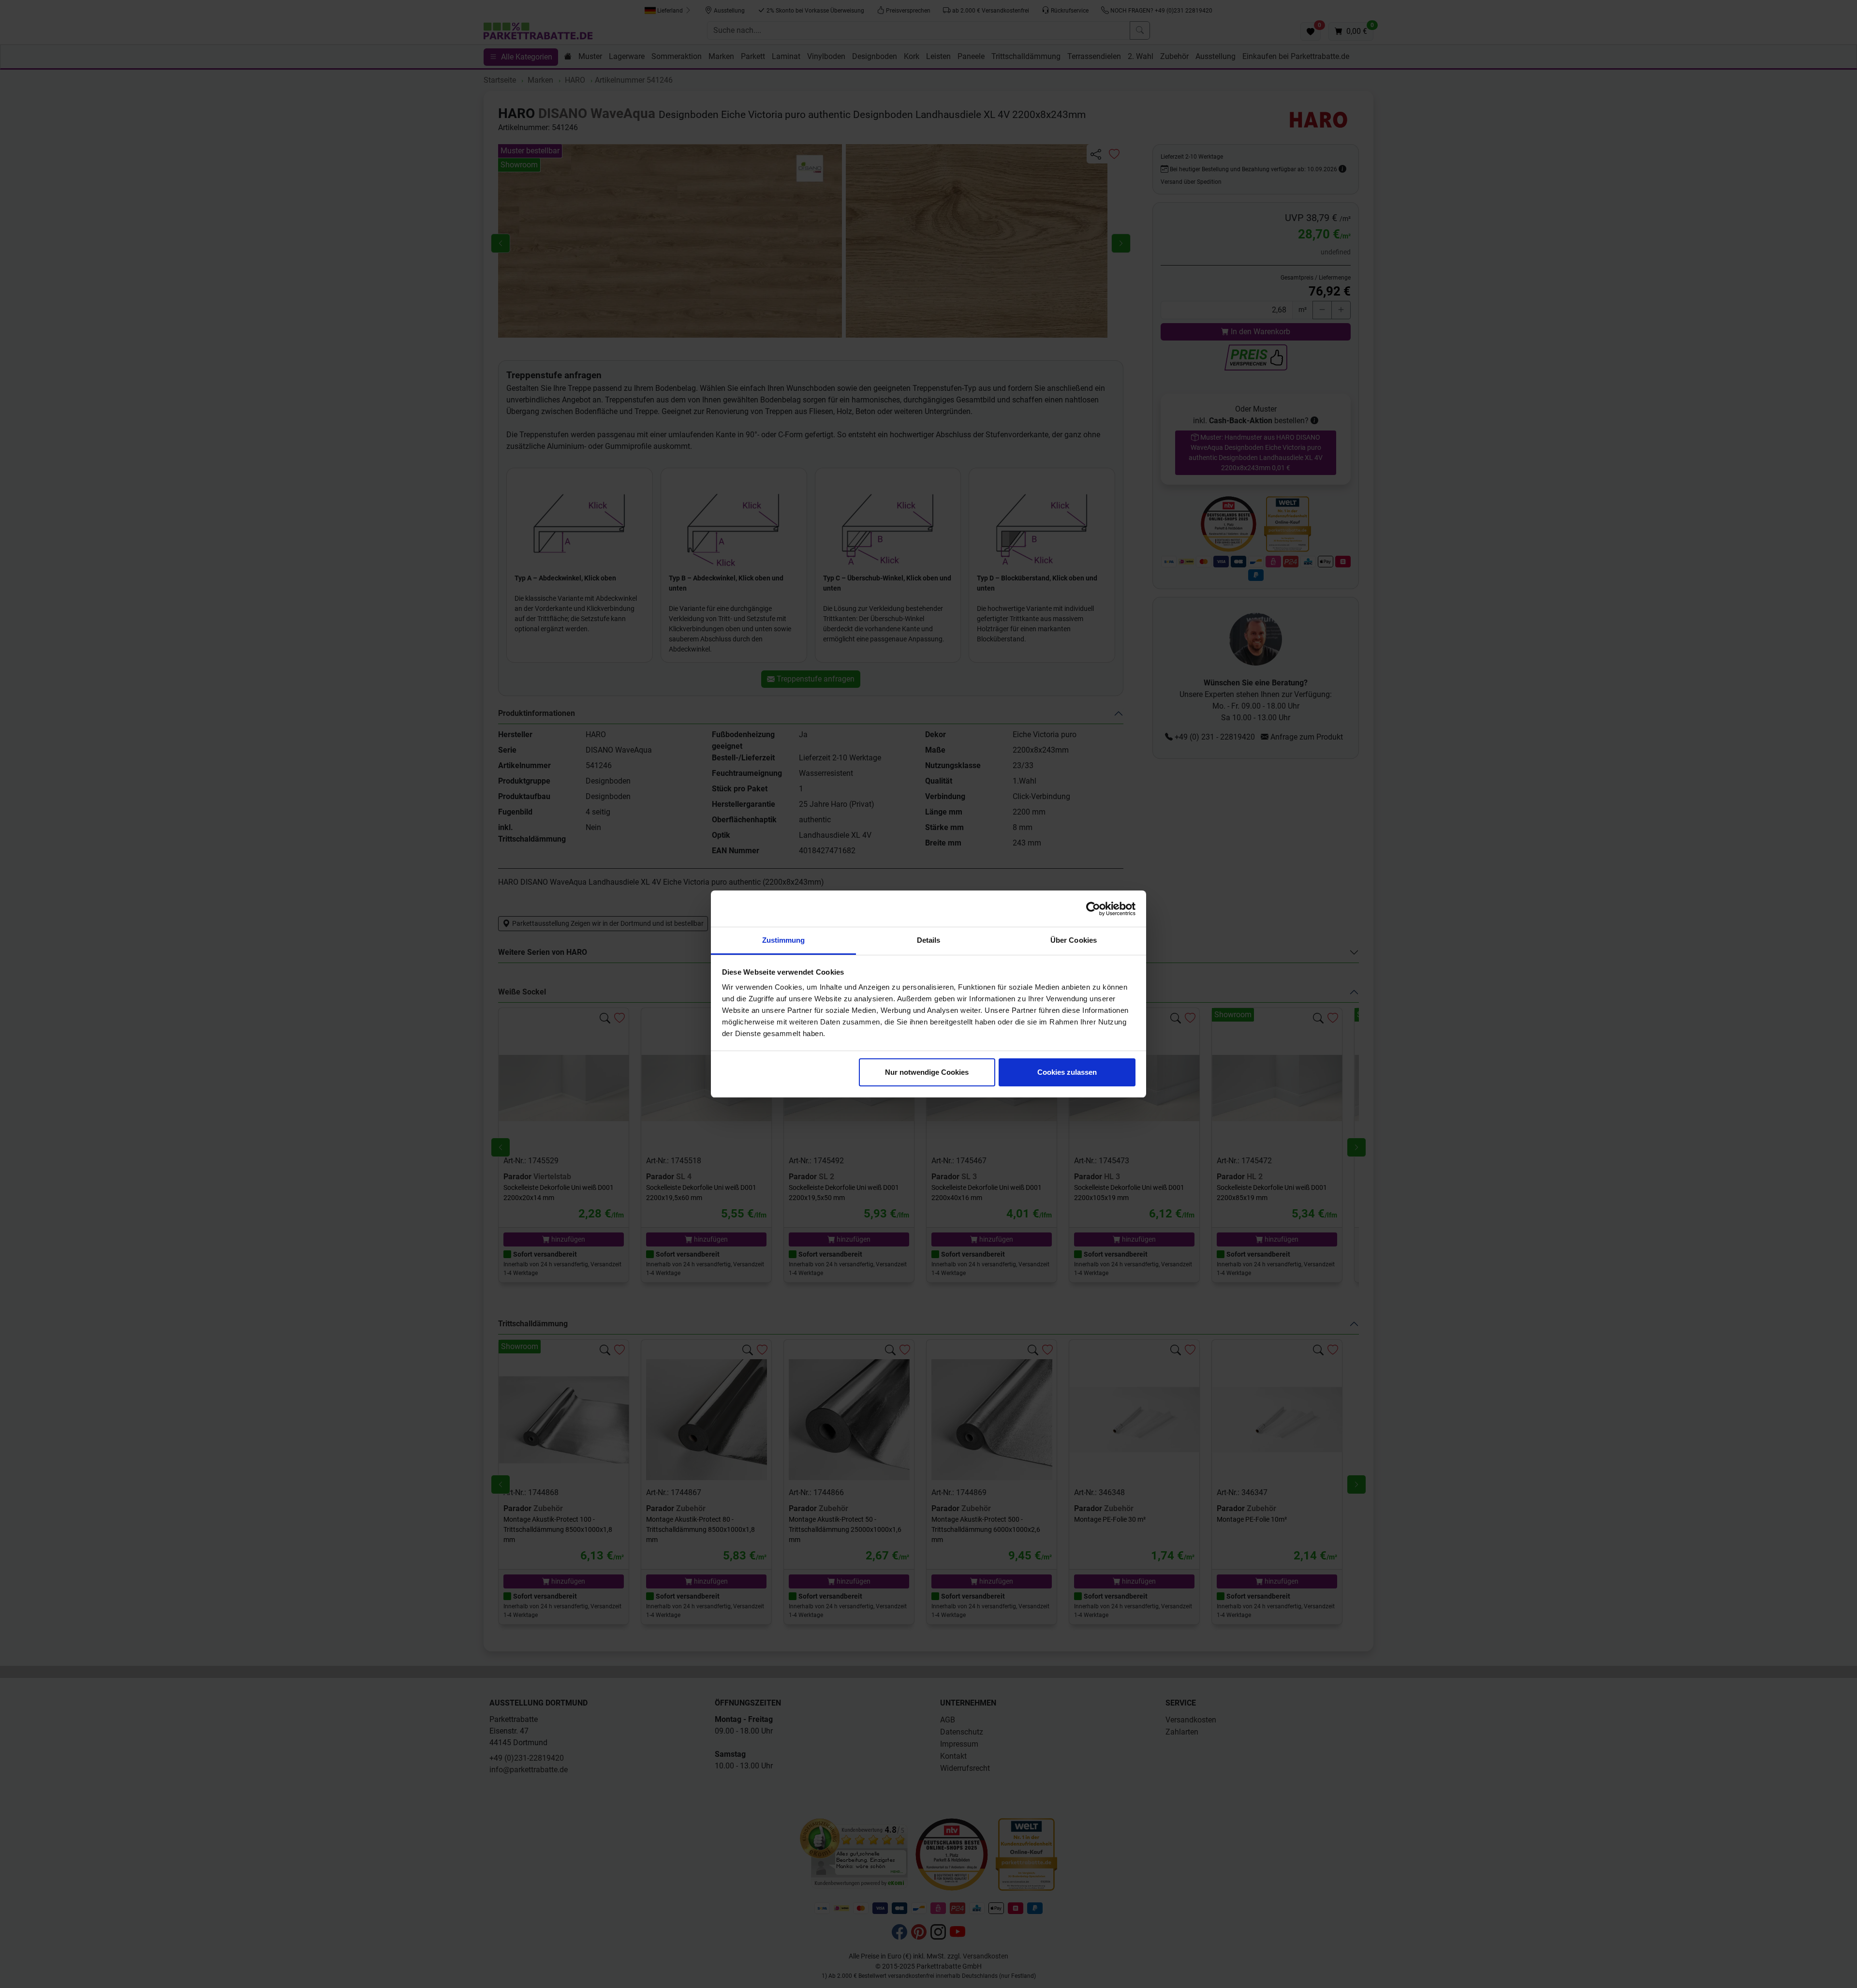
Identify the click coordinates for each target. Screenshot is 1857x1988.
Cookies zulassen (1067, 1072)
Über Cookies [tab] (1074, 940)
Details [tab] (929, 940)
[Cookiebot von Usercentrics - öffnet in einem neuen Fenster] (1093, 909)
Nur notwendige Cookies (927, 1072)
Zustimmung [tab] (784, 940)
